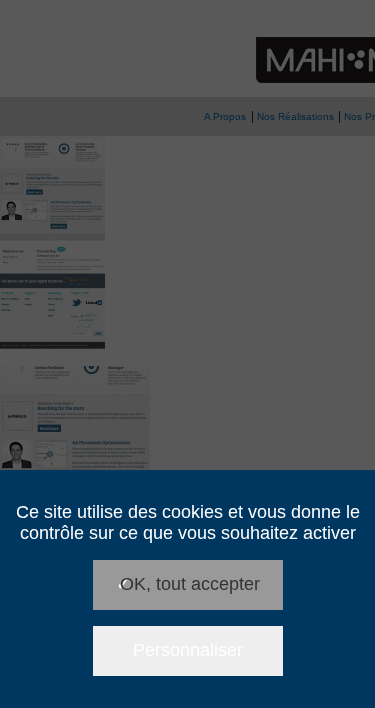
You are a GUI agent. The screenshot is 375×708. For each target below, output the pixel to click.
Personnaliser (188, 650)
